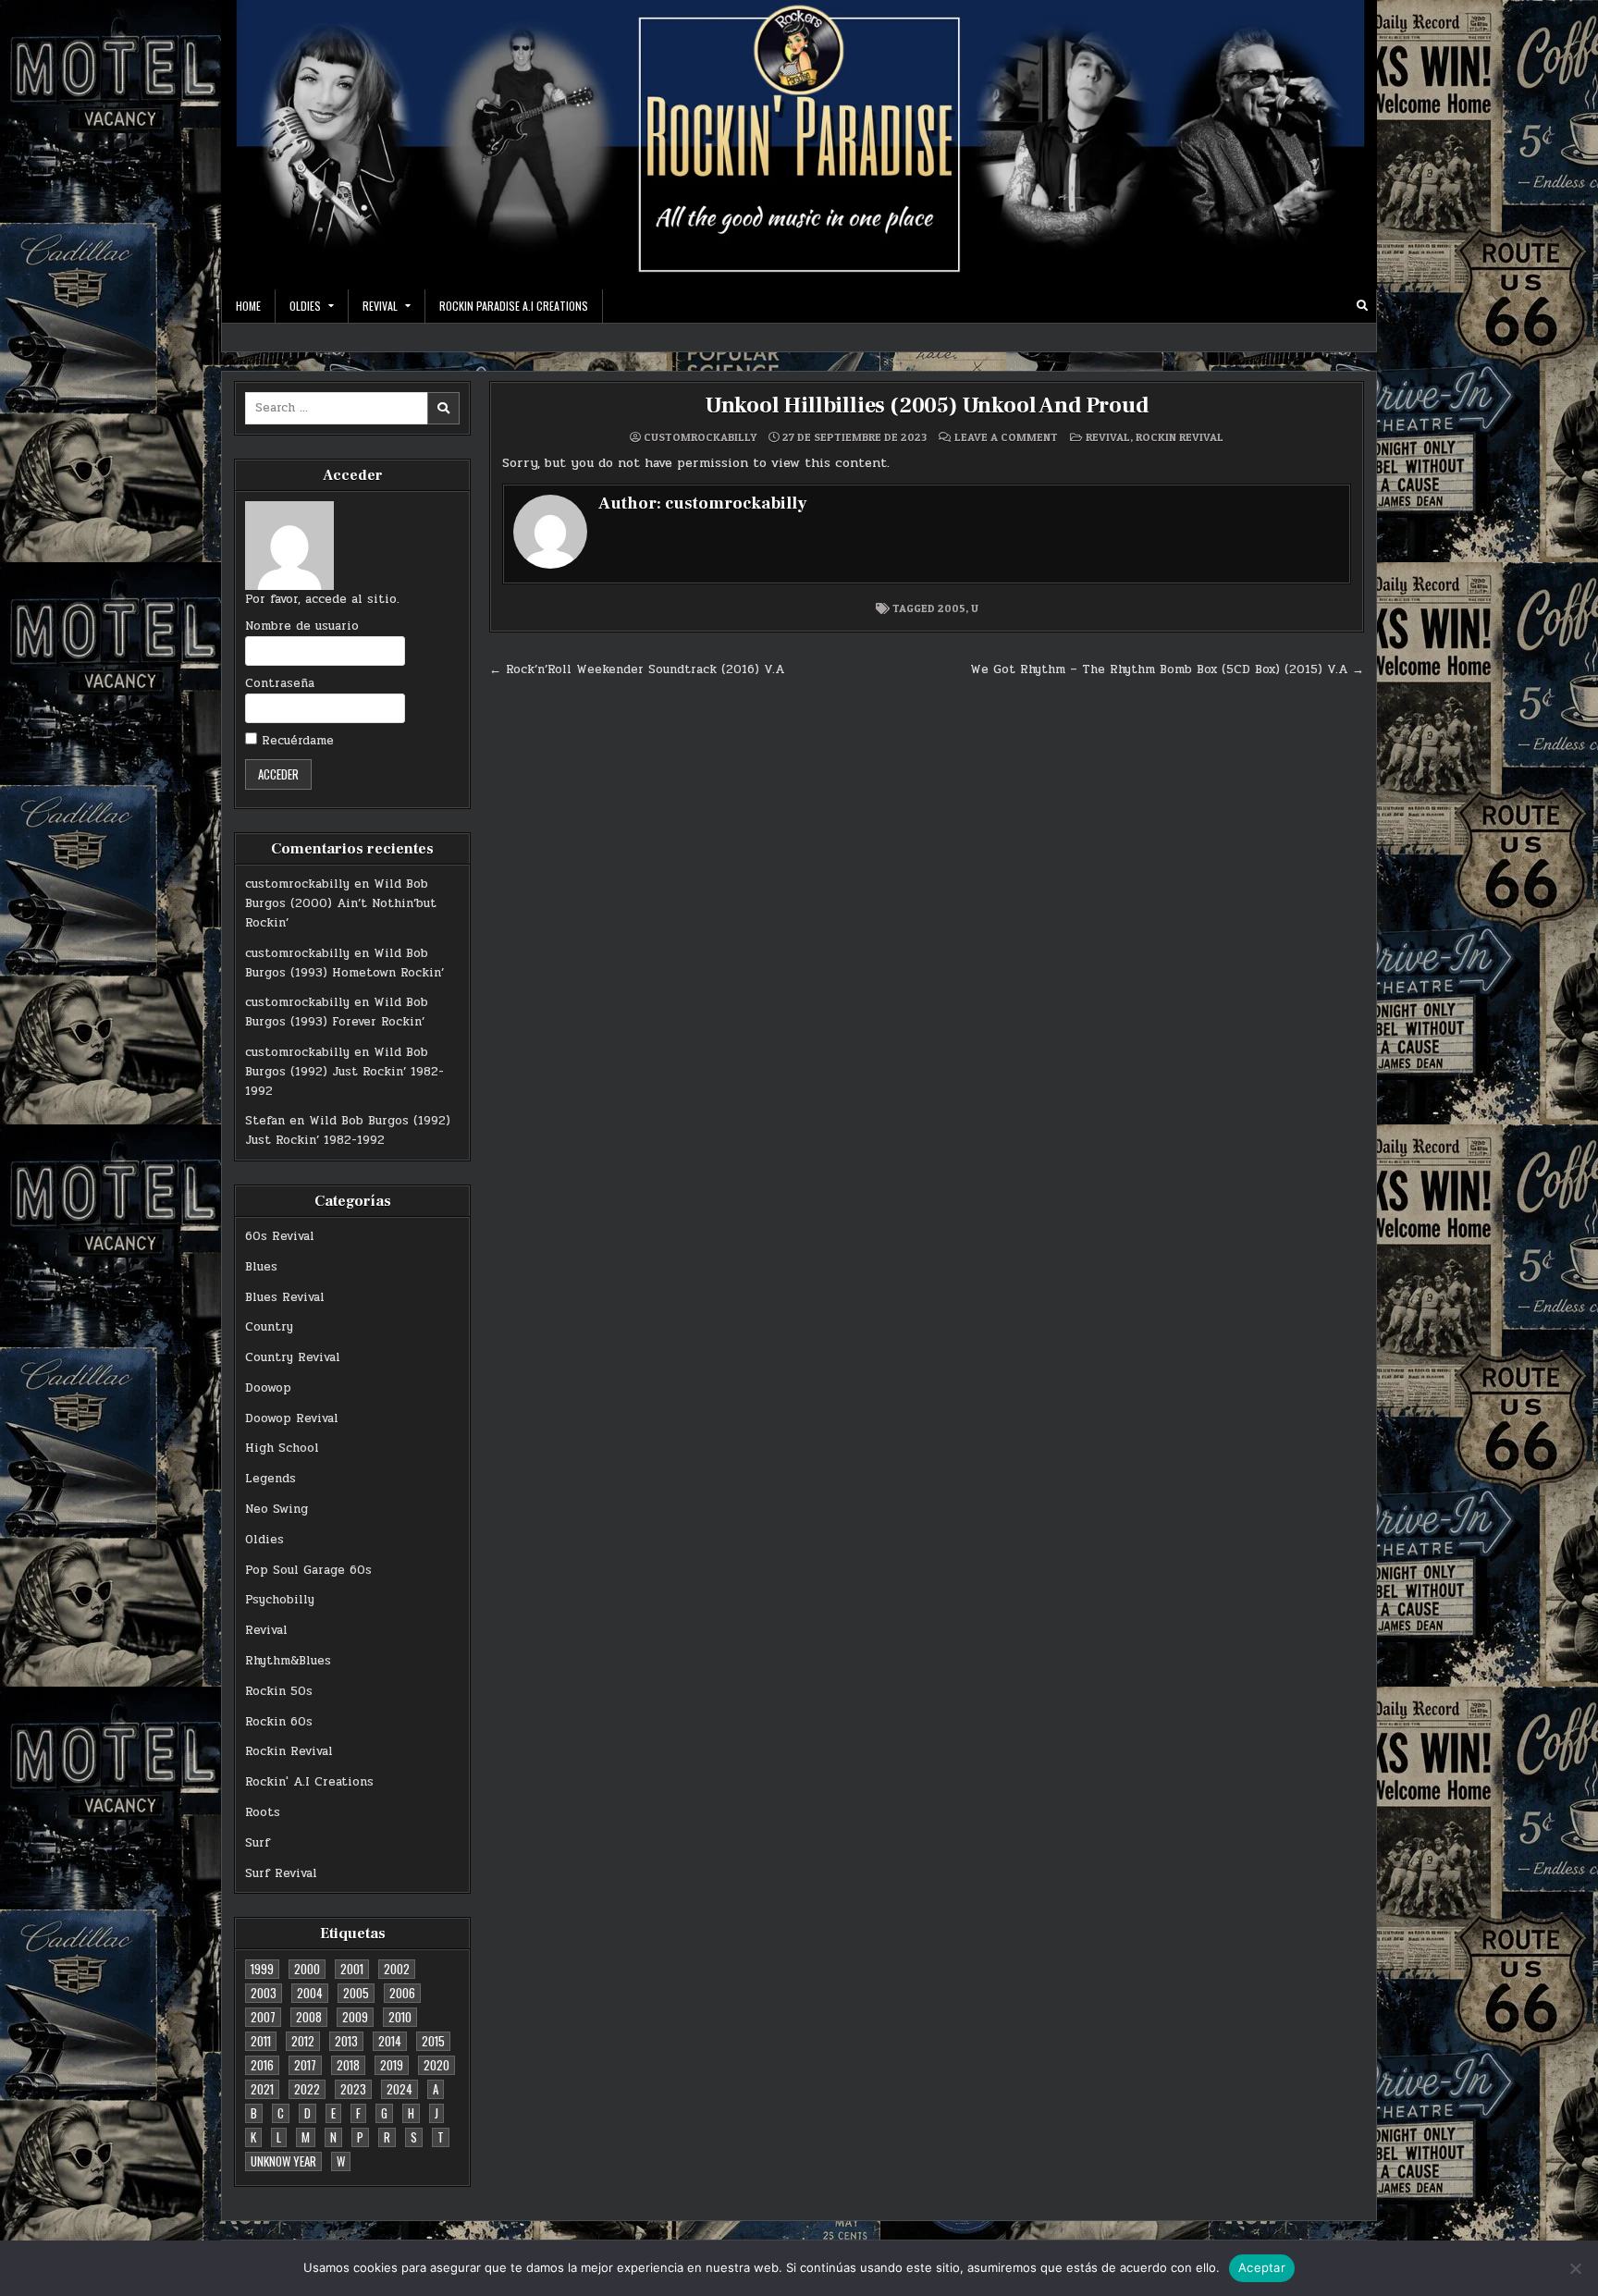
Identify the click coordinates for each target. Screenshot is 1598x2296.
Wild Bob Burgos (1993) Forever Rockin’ (337, 1012)
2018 (348, 2065)
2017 (305, 2065)
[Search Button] (1362, 306)
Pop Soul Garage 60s (308, 1570)
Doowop (268, 1388)
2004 (310, 1993)
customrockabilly (297, 884)
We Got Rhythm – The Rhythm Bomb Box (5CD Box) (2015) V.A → (1167, 669)
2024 (399, 2089)
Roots (263, 1812)
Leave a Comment (1006, 437)
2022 (307, 2089)
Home (248, 306)
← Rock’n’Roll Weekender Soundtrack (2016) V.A (637, 669)
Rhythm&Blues (288, 1661)
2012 (303, 2041)
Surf (258, 1843)
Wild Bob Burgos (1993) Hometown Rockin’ (344, 963)
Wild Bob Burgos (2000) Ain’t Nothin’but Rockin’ (341, 903)
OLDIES (305, 306)
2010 (400, 2017)
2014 (390, 2041)
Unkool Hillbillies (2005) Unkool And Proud (927, 405)
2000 (307, 1969)
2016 (262, 2065)
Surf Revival (281, 1873)
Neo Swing (277, 1509)
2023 (353, 2089)
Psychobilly (280, 1600)
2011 (261, 2041)
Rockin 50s (279, 1691)
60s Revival (280, 1236)
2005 (356, 1993)
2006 (402, 1993)
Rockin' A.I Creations (309, 1782)
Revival (266, 1630)
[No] (1575, 2268)
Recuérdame (295, 741)
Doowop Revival (292, 1418)
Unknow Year (283, 2161)
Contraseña (280, 683)
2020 (436, 2065)
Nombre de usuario (302, 626)
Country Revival (293, 1357)
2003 (264, 1993)
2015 (433, 2041)
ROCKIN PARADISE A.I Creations (514, 306)
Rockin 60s (279, 1722)
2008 (309, 2017)
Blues (261, 1267)
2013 (346, 2041)
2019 (392, 2065)
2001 (352, 1969)
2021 (262, 2089)
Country (269, 1327)
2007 (263, 2017)
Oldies (264, 1540)
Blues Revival (285, 1297)
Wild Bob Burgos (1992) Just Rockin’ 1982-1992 (344, 1072)
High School (282, 1448)
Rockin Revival (289, 1751)
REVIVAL (380, 306)
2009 (355, 2017)
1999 (262, 1969)
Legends (270, 1479)
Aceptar (1262, 2267)
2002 (397, 1969)
